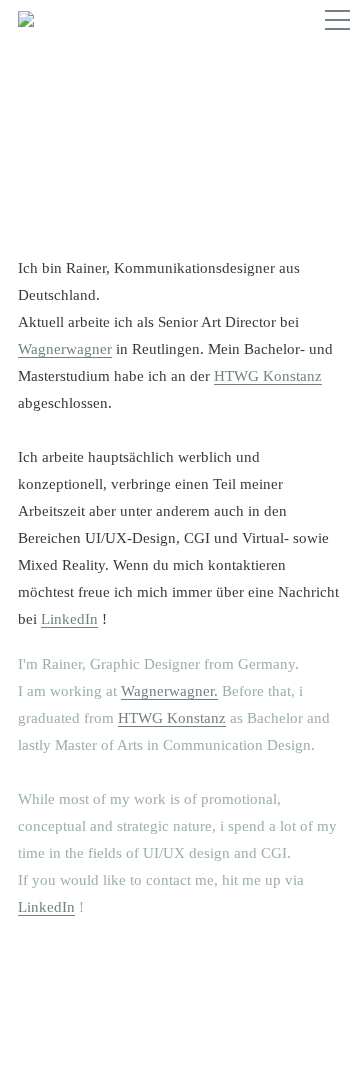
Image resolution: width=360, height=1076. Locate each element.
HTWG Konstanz (268, 376)
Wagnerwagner (65, 349)
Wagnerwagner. (169, 691)
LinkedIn (69, 619)
